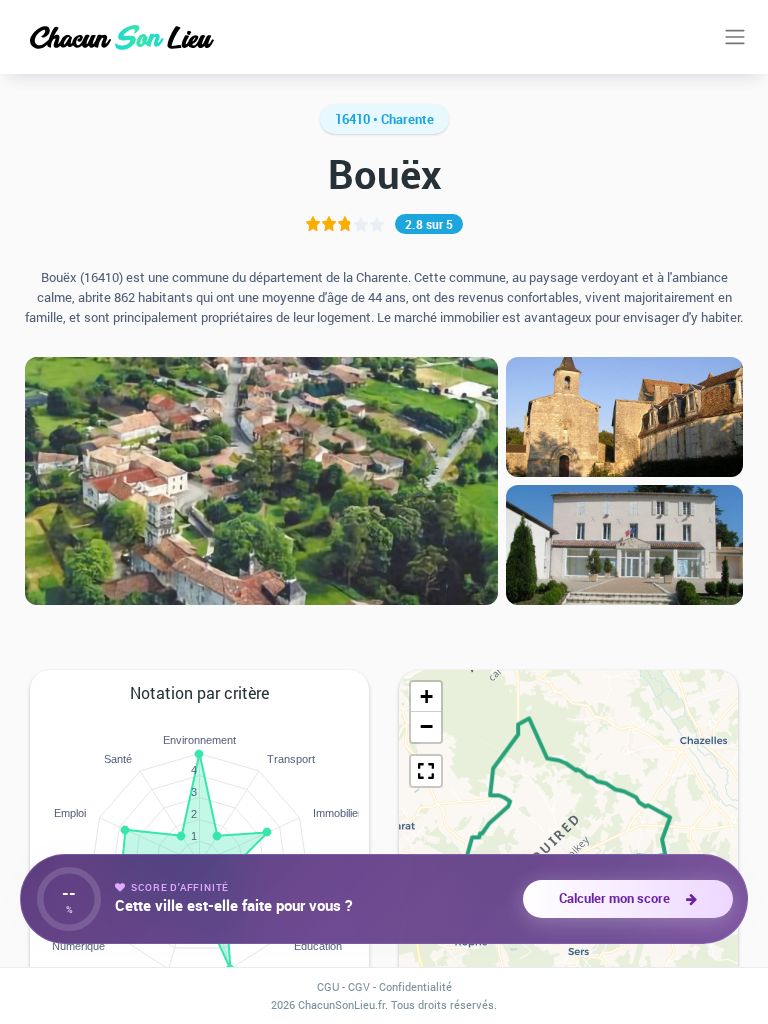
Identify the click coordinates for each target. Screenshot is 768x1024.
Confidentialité (415, 986)
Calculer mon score (617, 898)
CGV (359, 986)
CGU (328, 986)
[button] (426, 697)
